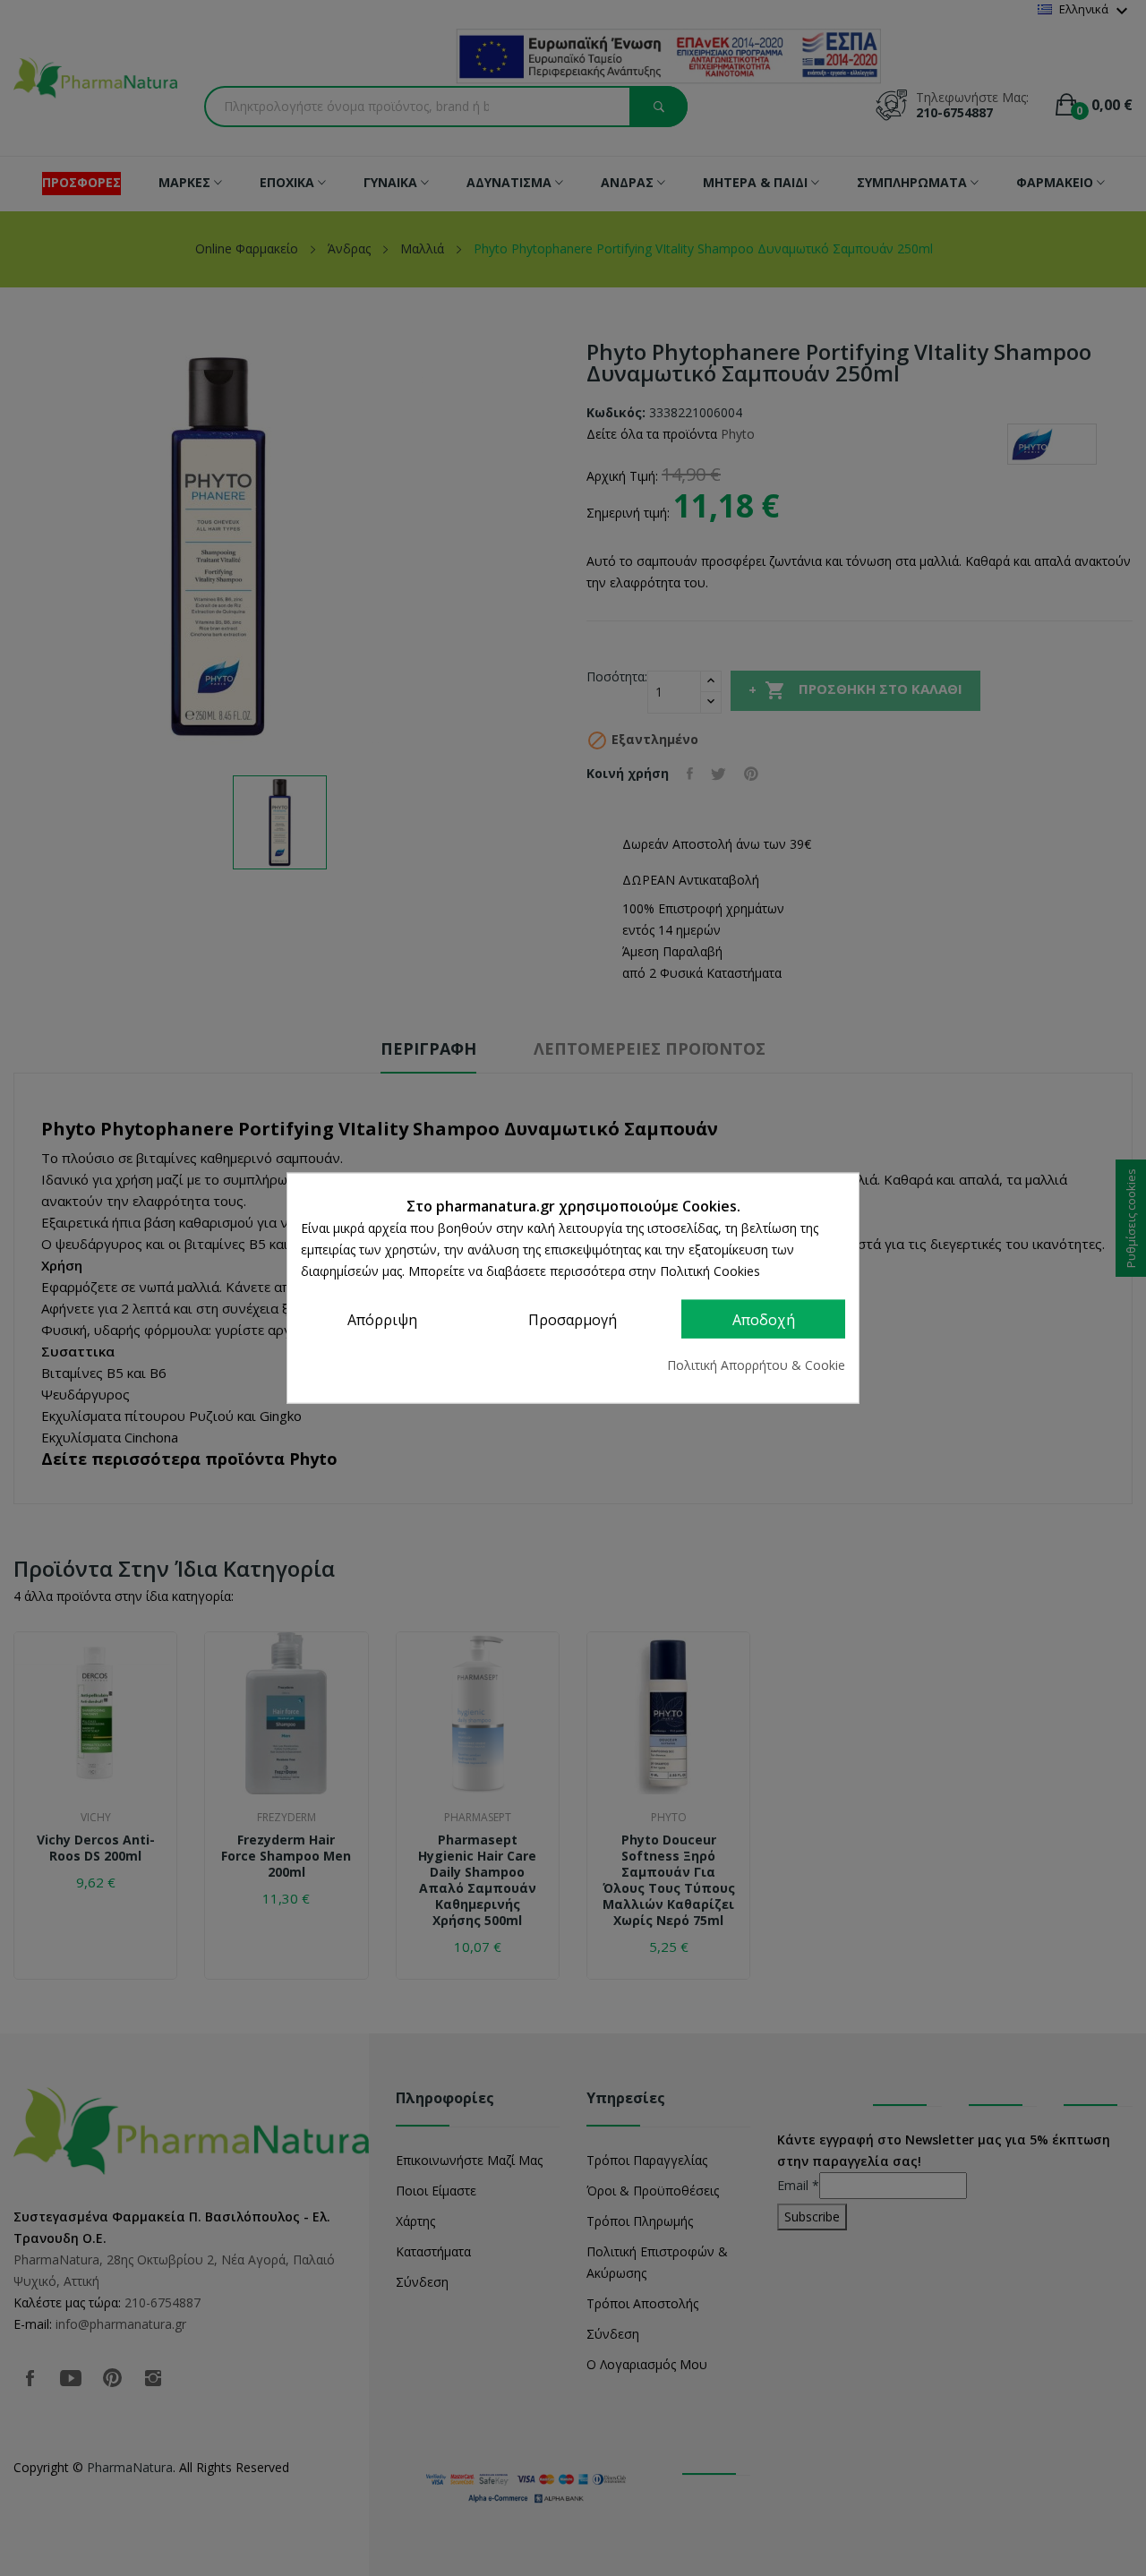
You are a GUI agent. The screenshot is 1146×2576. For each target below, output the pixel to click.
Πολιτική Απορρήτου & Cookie (756, 1365)
